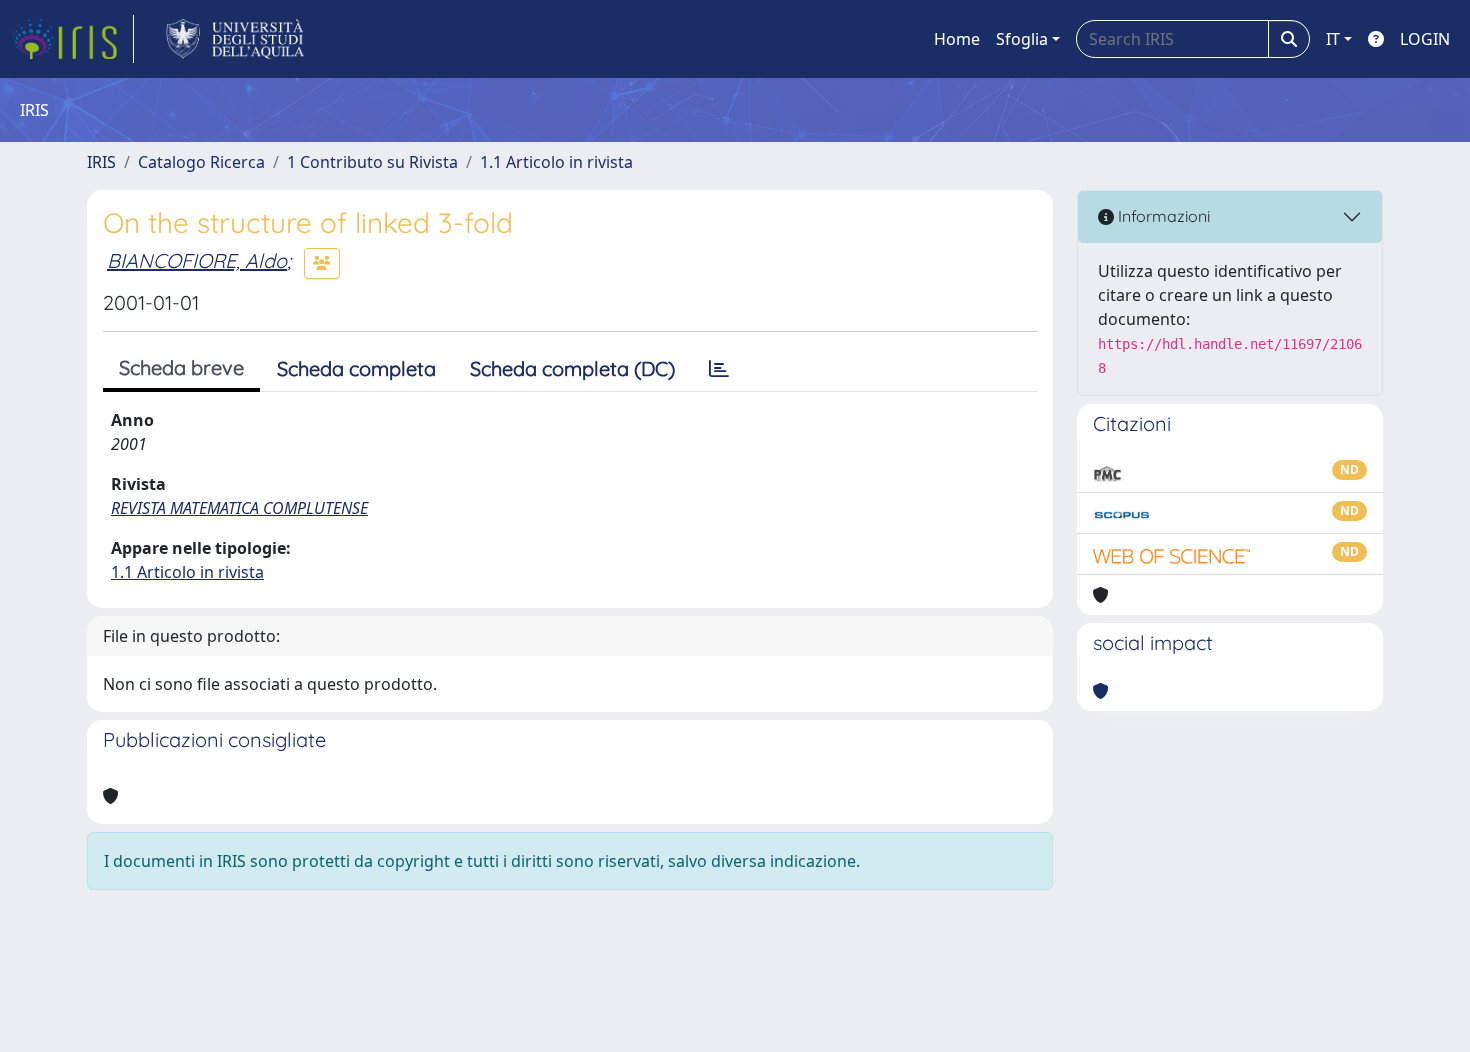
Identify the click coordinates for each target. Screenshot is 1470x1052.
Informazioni (1162, 216)
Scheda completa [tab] (356, 368)
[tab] (719, 369)
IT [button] (1333, 39)
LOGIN (1425, 39)
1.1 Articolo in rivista (556, 162)
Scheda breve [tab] (181, 367)
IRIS (101, 162)
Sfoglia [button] (1022, 39)
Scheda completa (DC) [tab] (572, 368)
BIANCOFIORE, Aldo (197, 260)
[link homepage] (73, 39)
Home (957, 39)
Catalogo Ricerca (201, 162)
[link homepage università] (235, 39)
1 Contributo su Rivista (372, 162)
